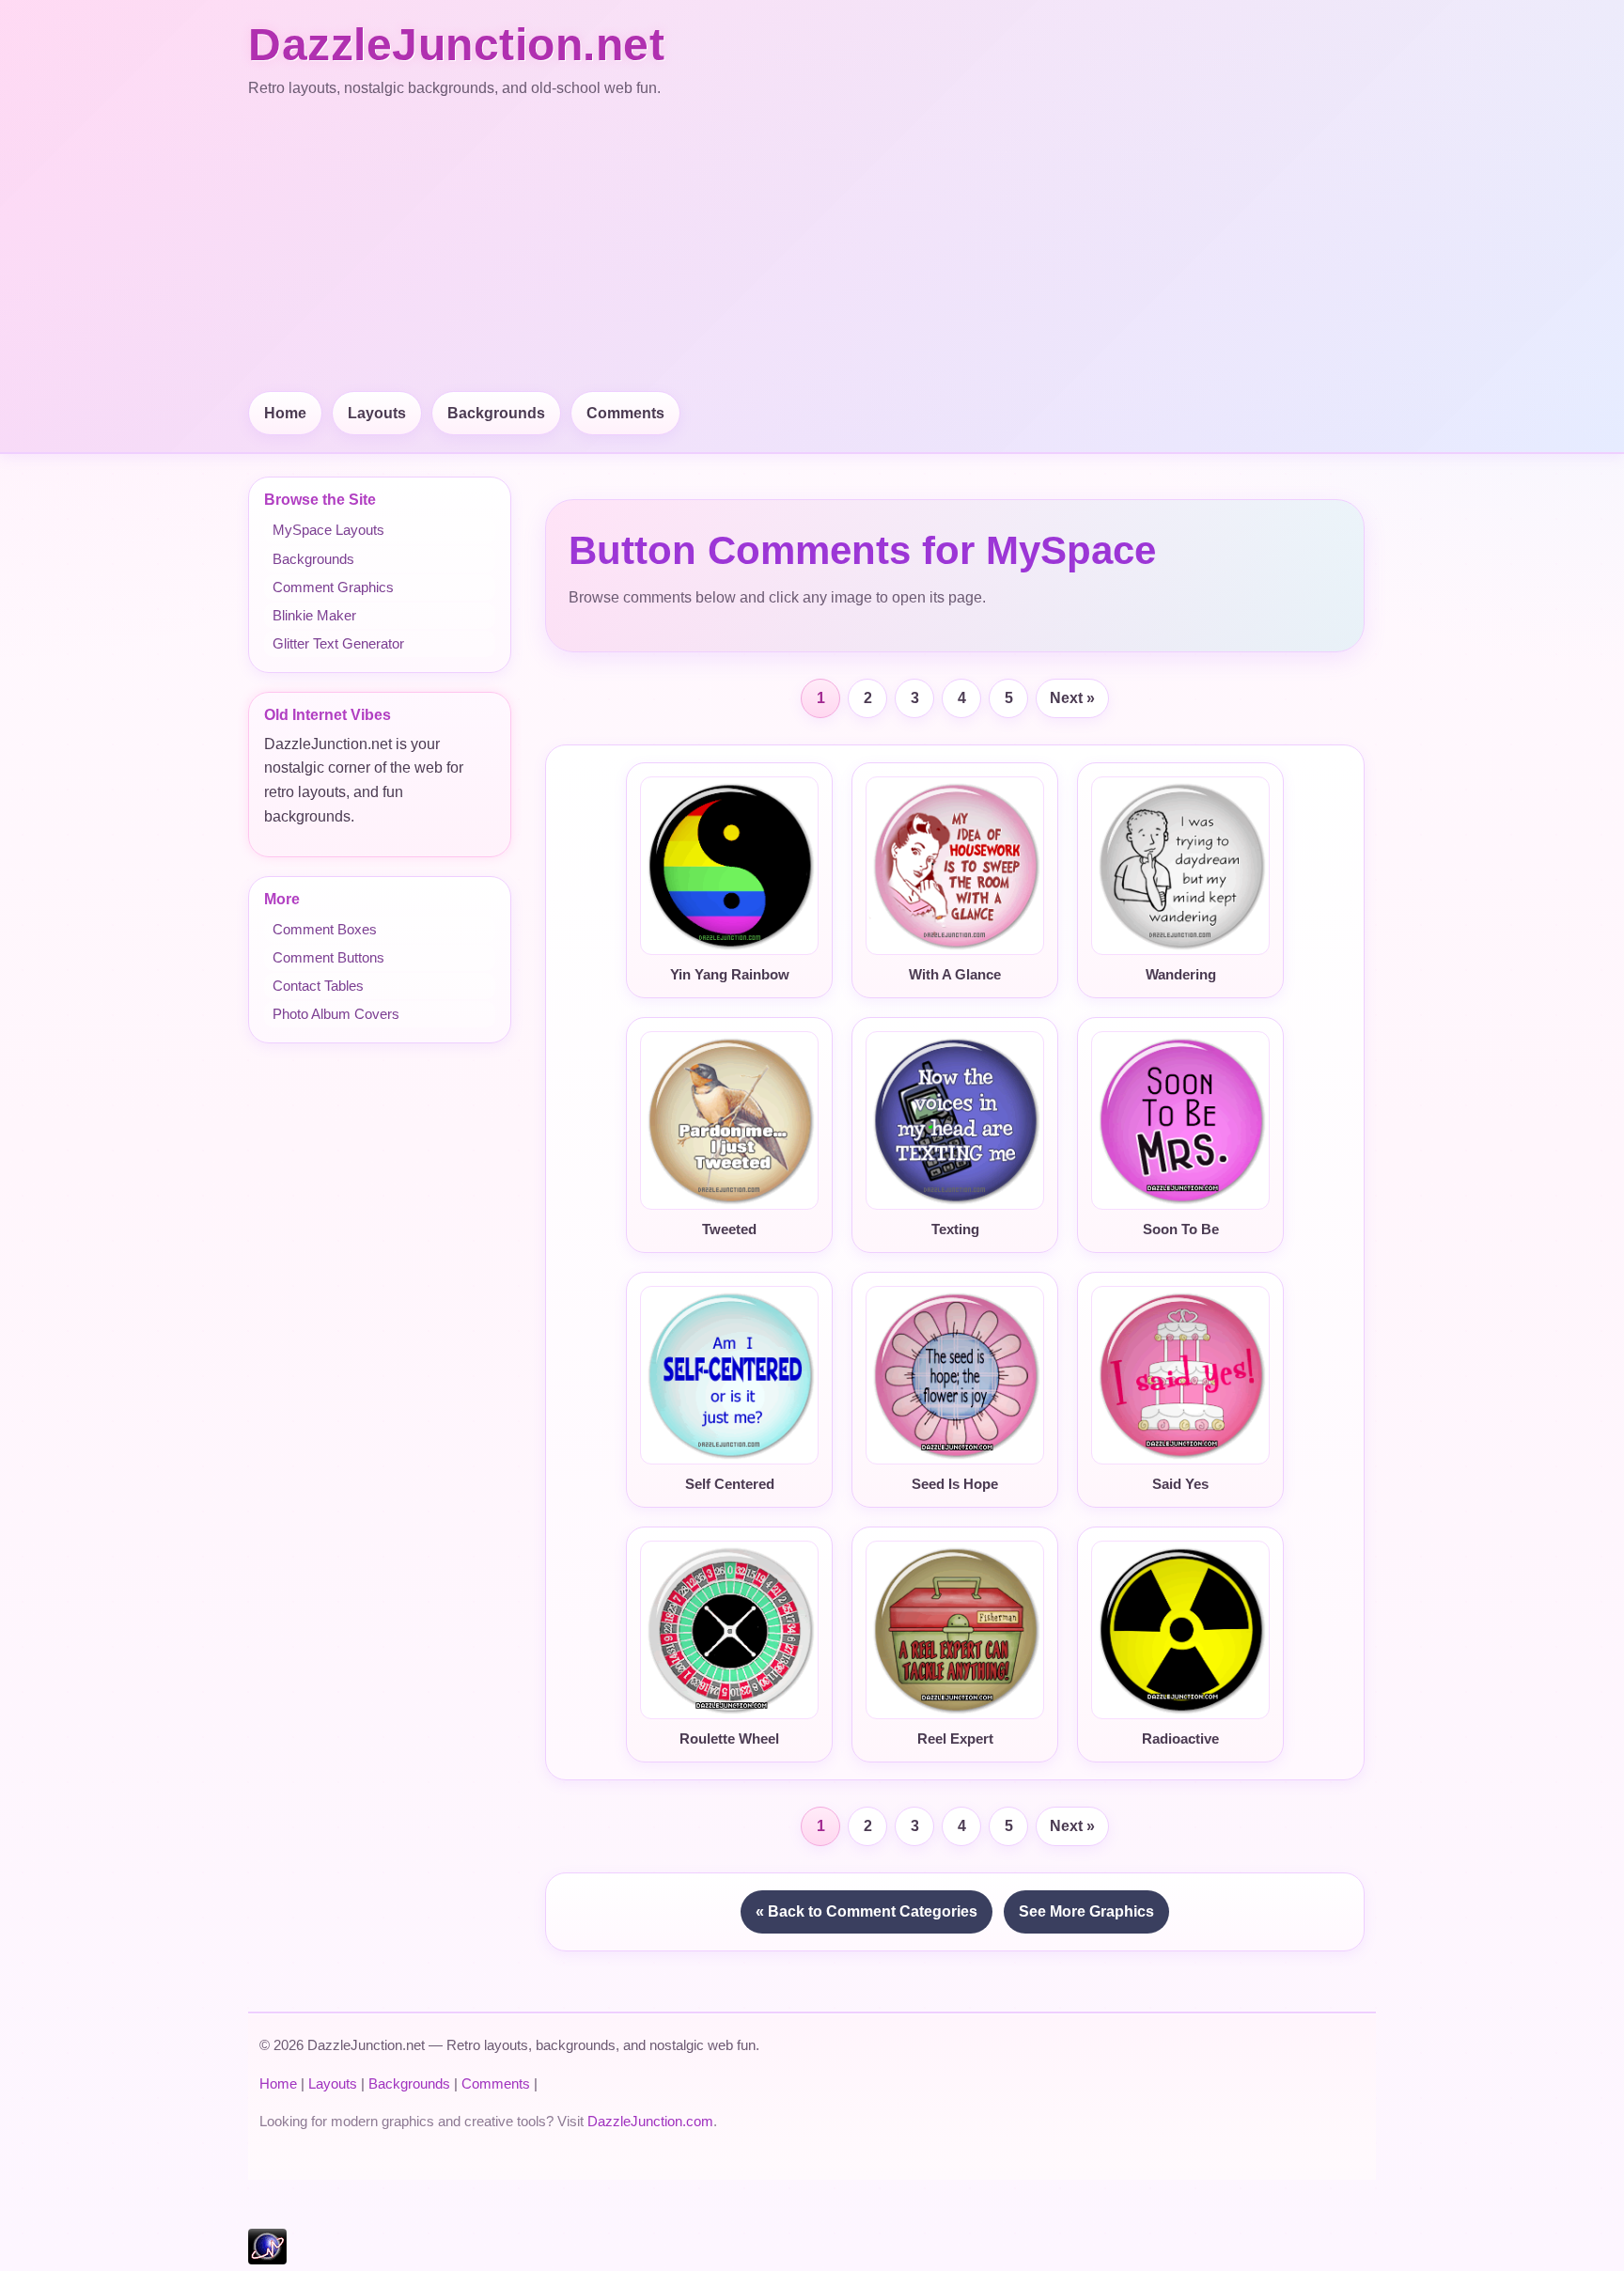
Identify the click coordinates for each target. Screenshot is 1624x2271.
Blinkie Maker (314, 615)
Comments (625, 413)
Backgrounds (496, 413)
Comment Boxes (325, 929)
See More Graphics (1086, 1911)
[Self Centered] (729, 1375)
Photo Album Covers (336, 1014)
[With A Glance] (955, 866)
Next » (1072, 698)
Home (285, 413)
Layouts (377, 413)
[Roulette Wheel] (729, 1630)
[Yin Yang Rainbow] (729, 866)
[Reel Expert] (955, 1630)
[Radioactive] (1180, 1630)
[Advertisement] (812, 246)
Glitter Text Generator (338, 643)
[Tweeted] (729, 1120)
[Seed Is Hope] (955, 1375)
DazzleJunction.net (456, 45)
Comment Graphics (333, 587)
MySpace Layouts (328, 530)
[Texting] (955, 1120)
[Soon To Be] (1180, 1120)
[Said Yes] (1180, 1375)
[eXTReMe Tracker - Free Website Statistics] (267, 2259)
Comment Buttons (328, 957)
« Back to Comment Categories (867, 1911)
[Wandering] (1180, 866)
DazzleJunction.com (650, 2121)
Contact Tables (318, 986)
